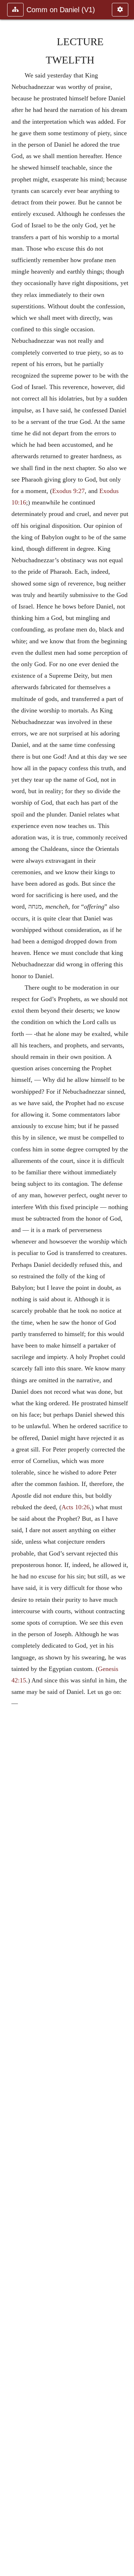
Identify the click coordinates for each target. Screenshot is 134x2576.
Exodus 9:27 (68, 491)
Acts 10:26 (76, 1507)
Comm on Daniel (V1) (61, 10)
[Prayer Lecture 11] (8, 1288)
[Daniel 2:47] (126, 1288)
